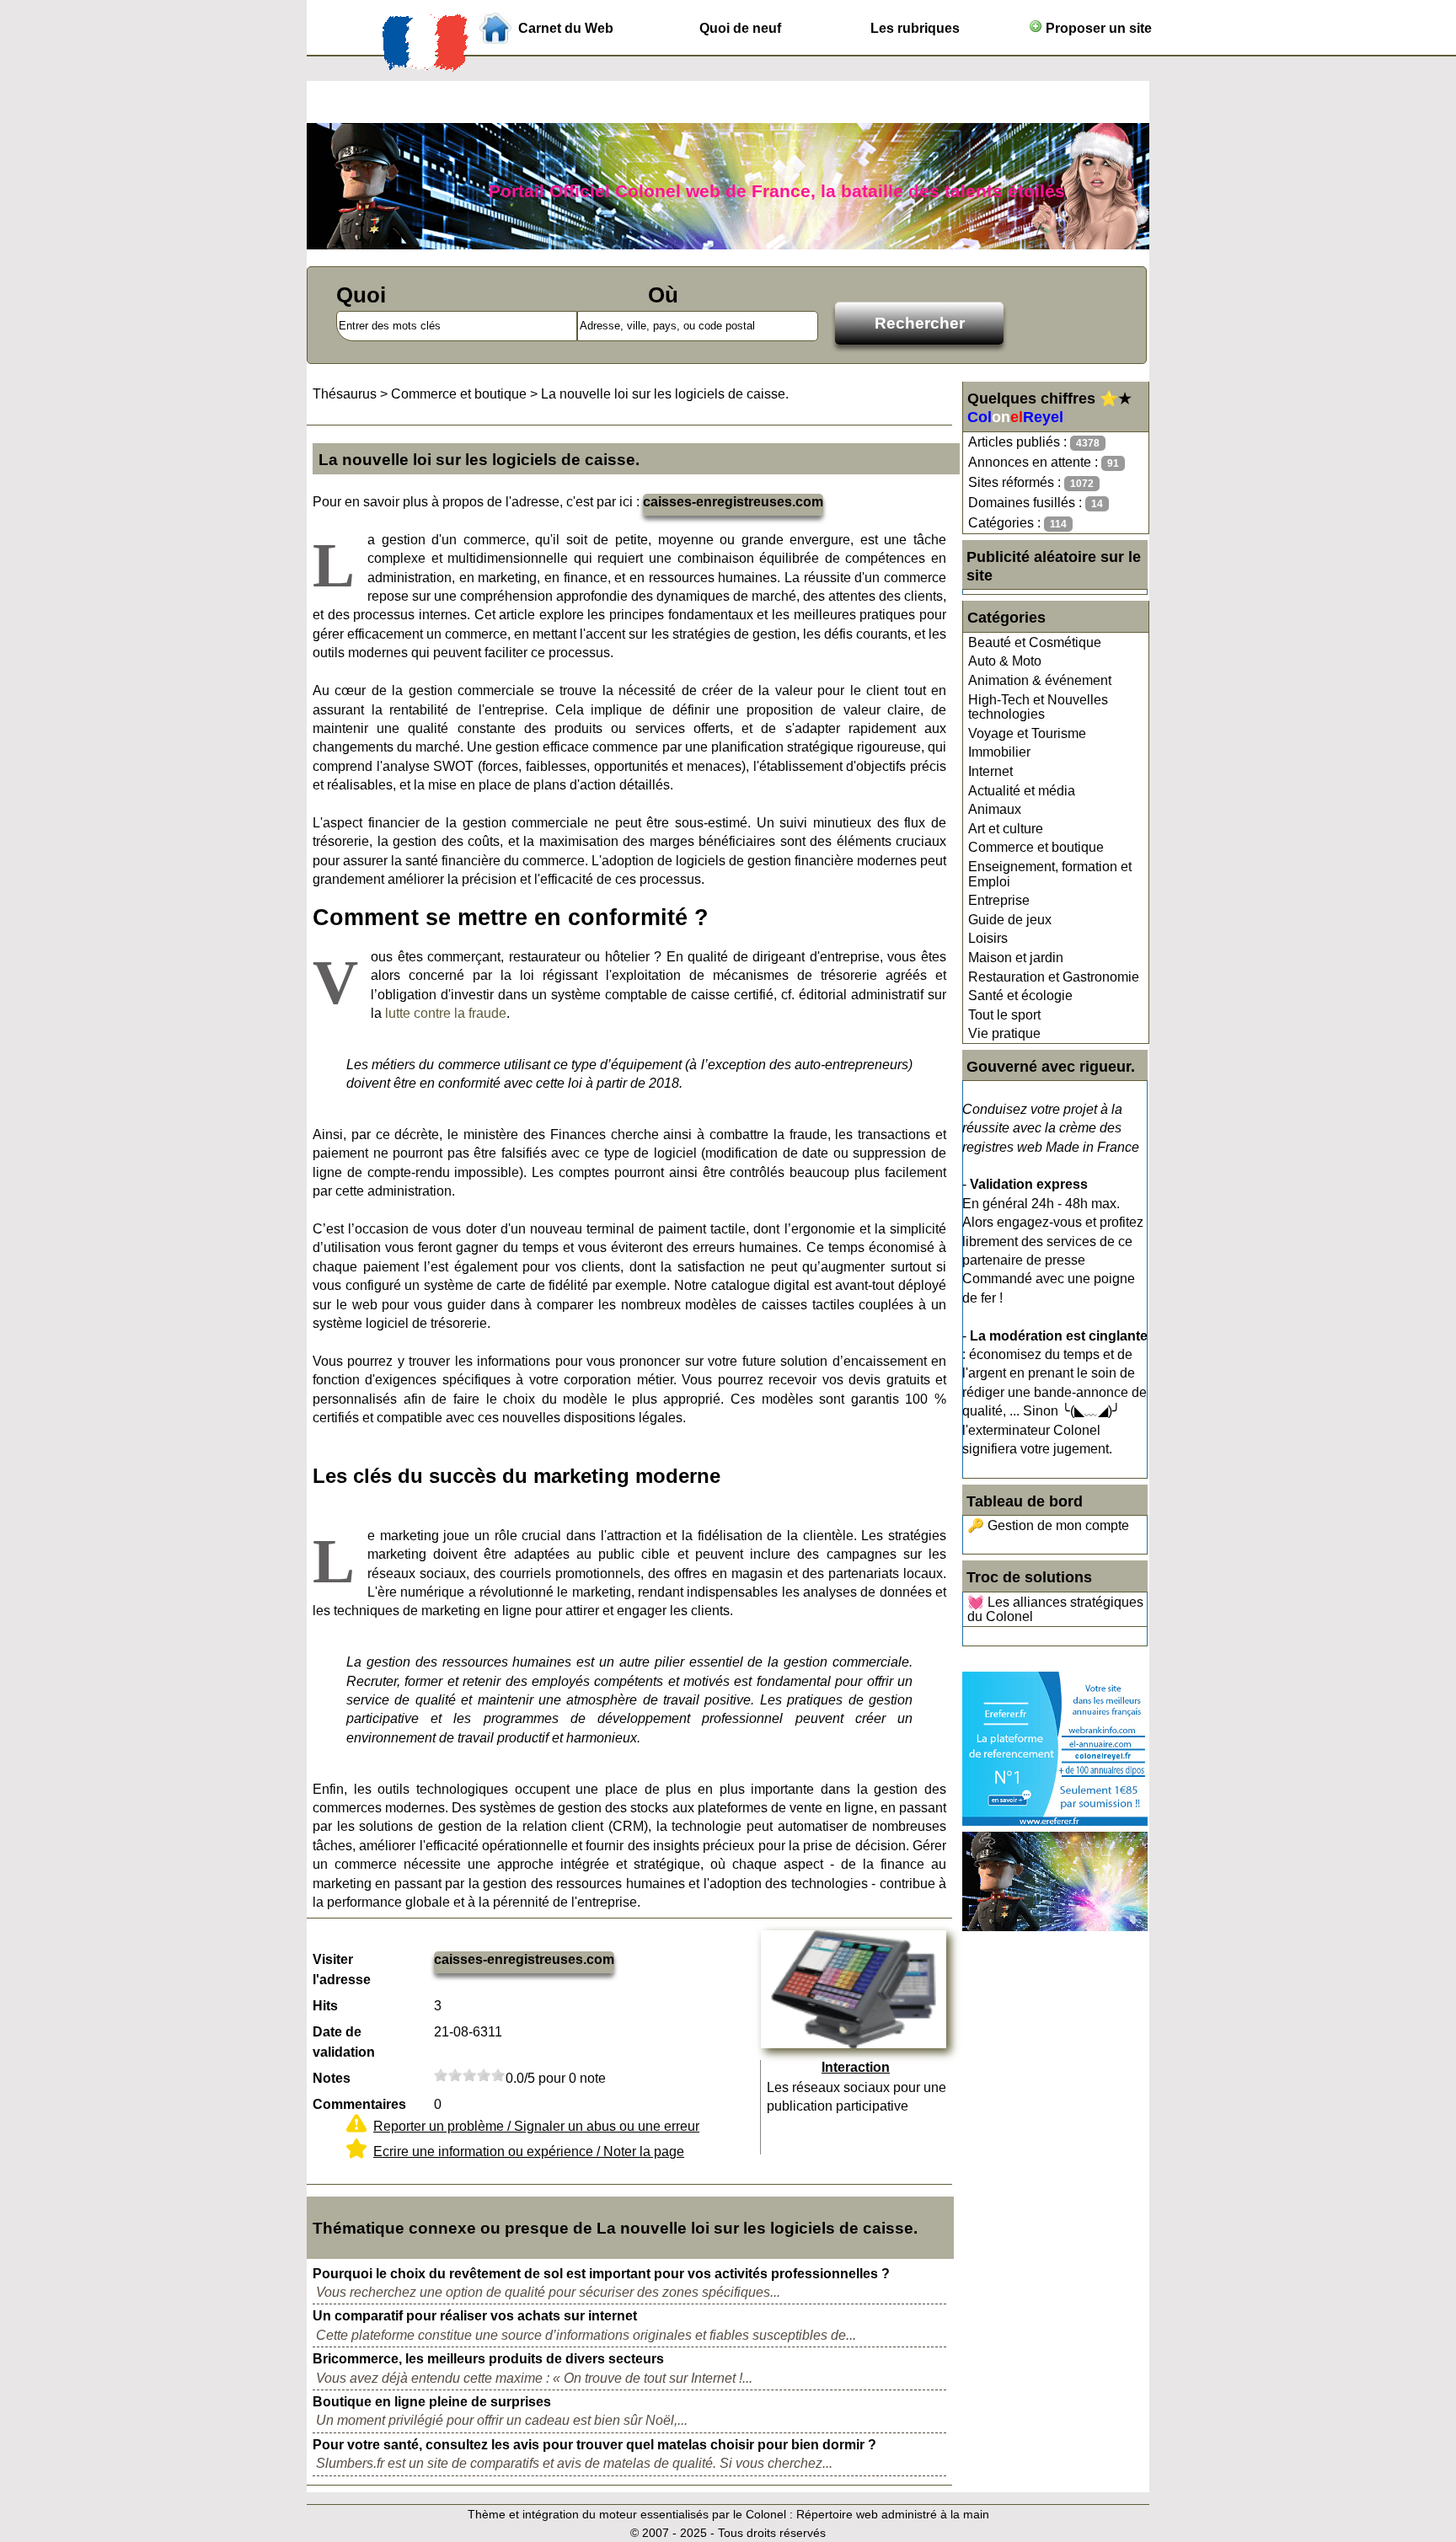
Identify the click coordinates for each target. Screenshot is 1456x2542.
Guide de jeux (1010, 920)
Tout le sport (1004, 1015)
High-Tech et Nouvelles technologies (1038, 707)
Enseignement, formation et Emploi (1050, 874)
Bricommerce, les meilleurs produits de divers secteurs (488, 2359)
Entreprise (999, 900)
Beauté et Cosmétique (1035, 642)
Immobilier (999, 752)
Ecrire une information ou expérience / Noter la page (529, 2151)
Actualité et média (1022, 791)
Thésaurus (345, 394)
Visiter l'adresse (342, 1969)
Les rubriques (915, 28)
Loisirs (988, 938)
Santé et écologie (1020, 995)
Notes (332, 2078)
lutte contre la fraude (446, 1013)
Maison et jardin (1016, 958)
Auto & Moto (1005, 661)
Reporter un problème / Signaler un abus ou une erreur (536, 2126)
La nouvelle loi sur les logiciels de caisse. (665, 394)
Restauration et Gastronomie (1054, 977)
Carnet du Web (566, 28)
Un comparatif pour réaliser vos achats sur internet (475, 2316)
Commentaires (359, 2104)
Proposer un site (1097, 28)
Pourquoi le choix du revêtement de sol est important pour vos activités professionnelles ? (601, 2274)
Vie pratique (1004, 1033)
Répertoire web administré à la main (893, 2514)
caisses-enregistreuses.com (733, 502)
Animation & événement (1040, 680)
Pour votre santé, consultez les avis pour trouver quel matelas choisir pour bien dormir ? (594, 2445)
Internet (990, 771)
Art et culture (1006, 829)
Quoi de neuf (740, 28)
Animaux (995, 809)
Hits (325, 2006)
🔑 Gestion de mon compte (1048, 1525)
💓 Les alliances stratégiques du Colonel (1055, 1610)
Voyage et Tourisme (1027, 733)
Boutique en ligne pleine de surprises (432, 2402)
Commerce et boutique (1036, 847)
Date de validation (344, 2042)
